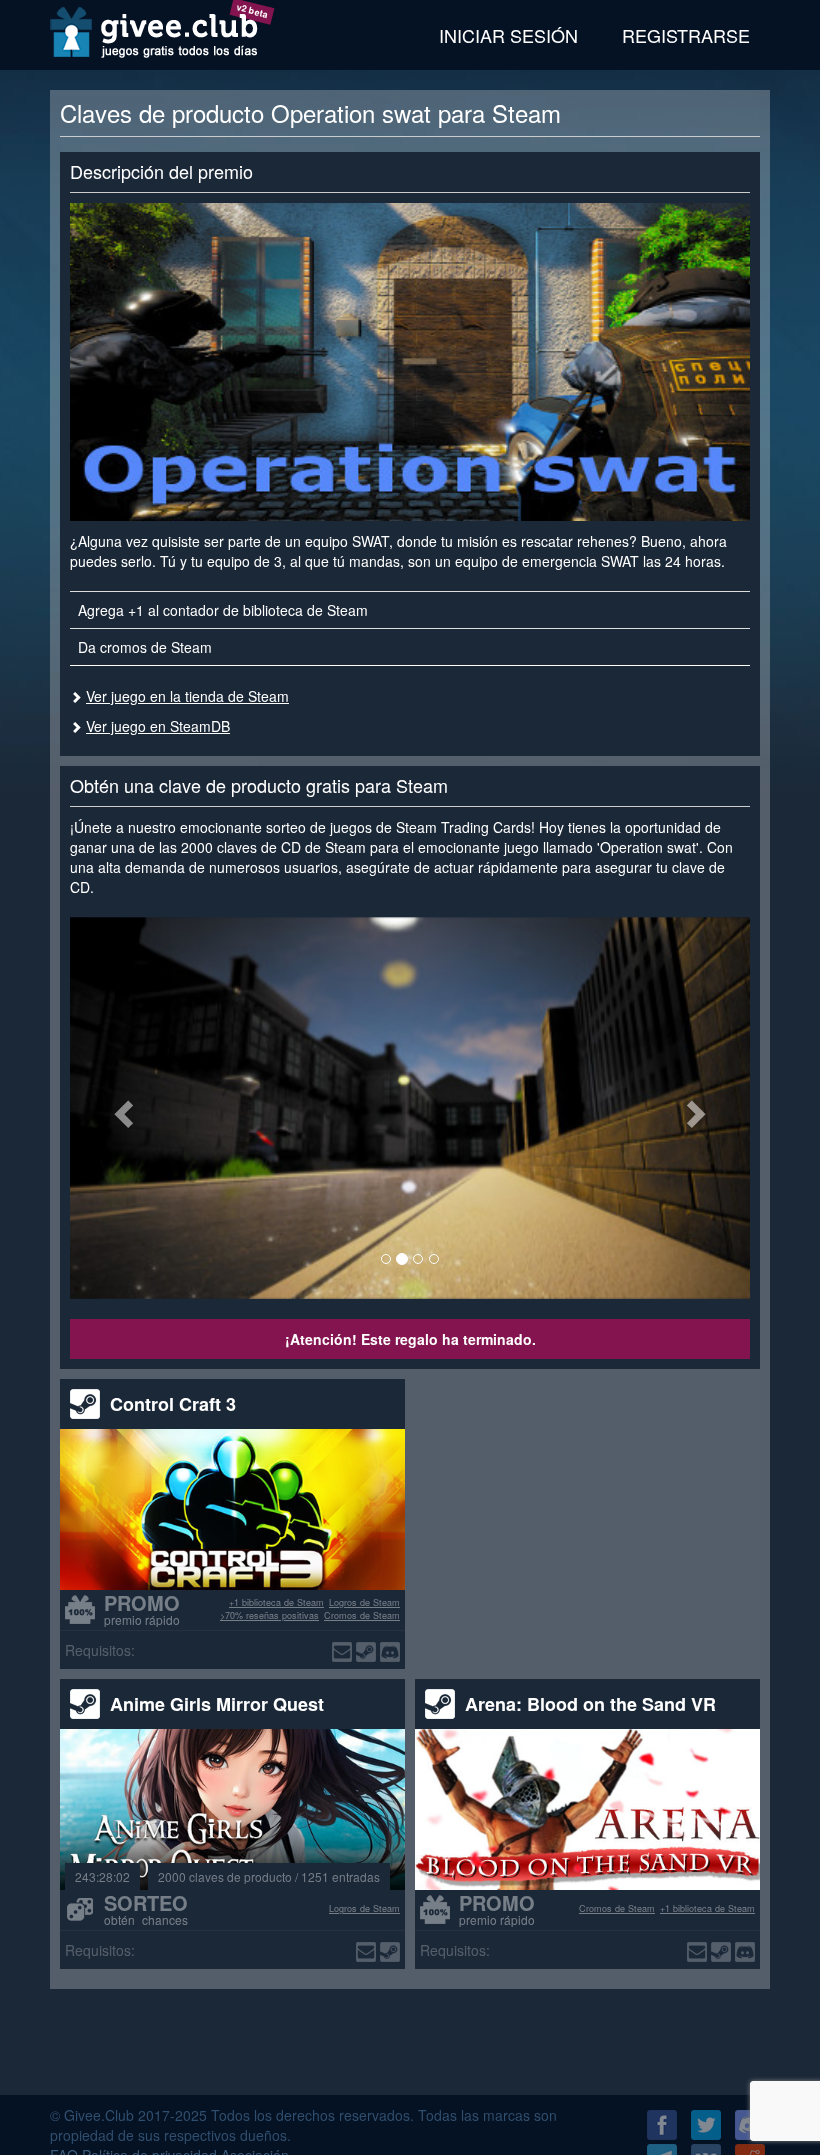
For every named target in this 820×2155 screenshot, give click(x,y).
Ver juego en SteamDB (158, 726)
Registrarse (686, 35)
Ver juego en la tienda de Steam (187, 696)
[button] (121, 1108)
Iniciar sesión (508, 35)
